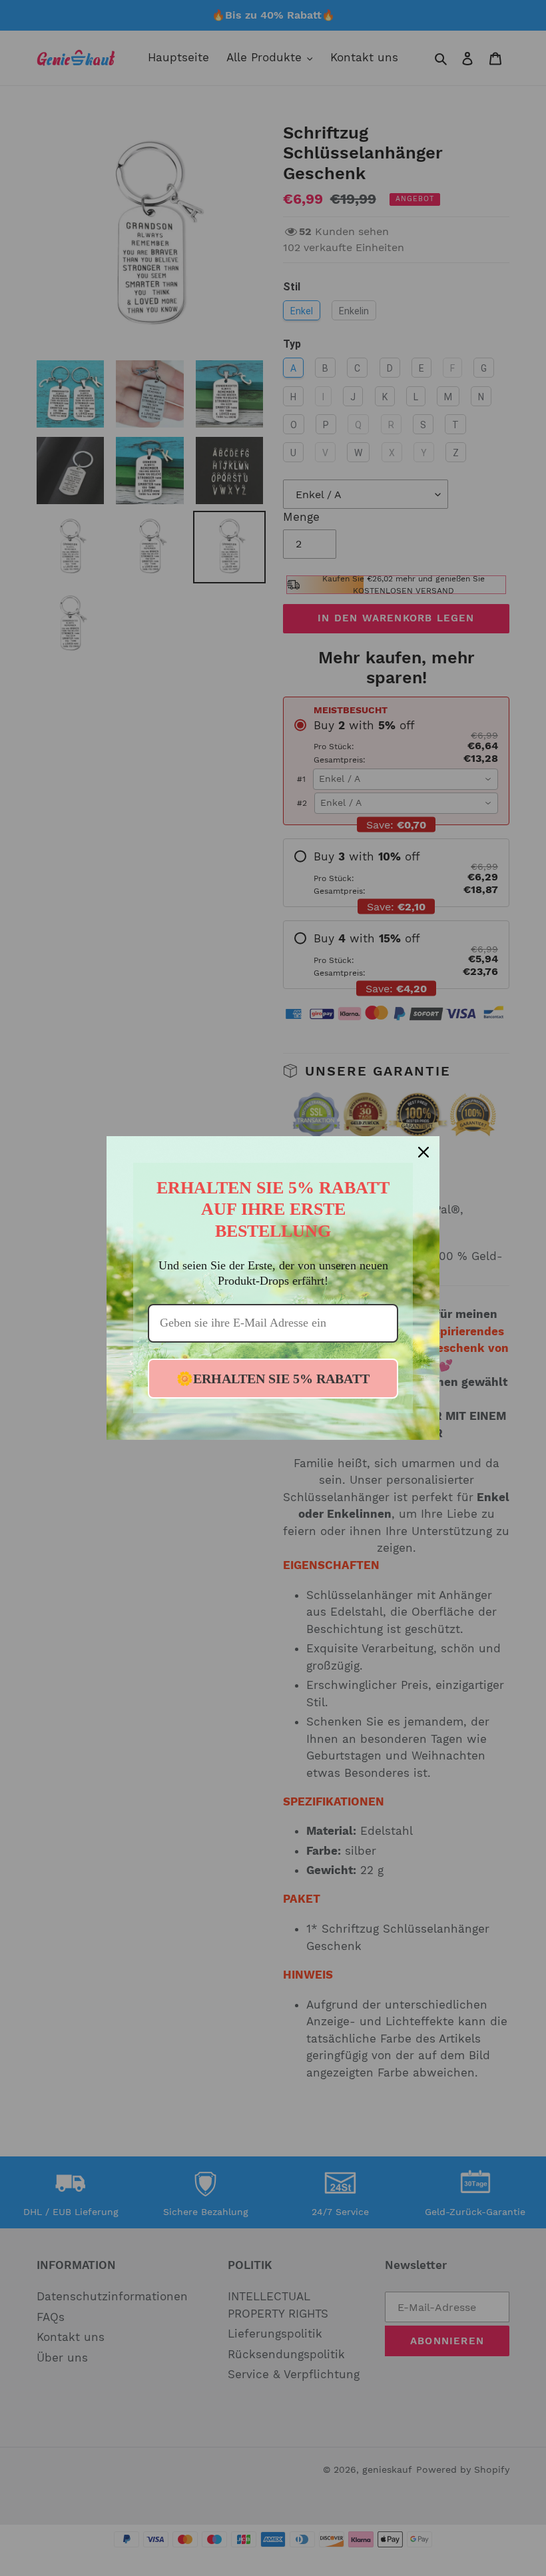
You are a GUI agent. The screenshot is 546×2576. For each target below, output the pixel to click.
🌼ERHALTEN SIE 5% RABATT (273, 1379)
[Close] (423, 1152)
